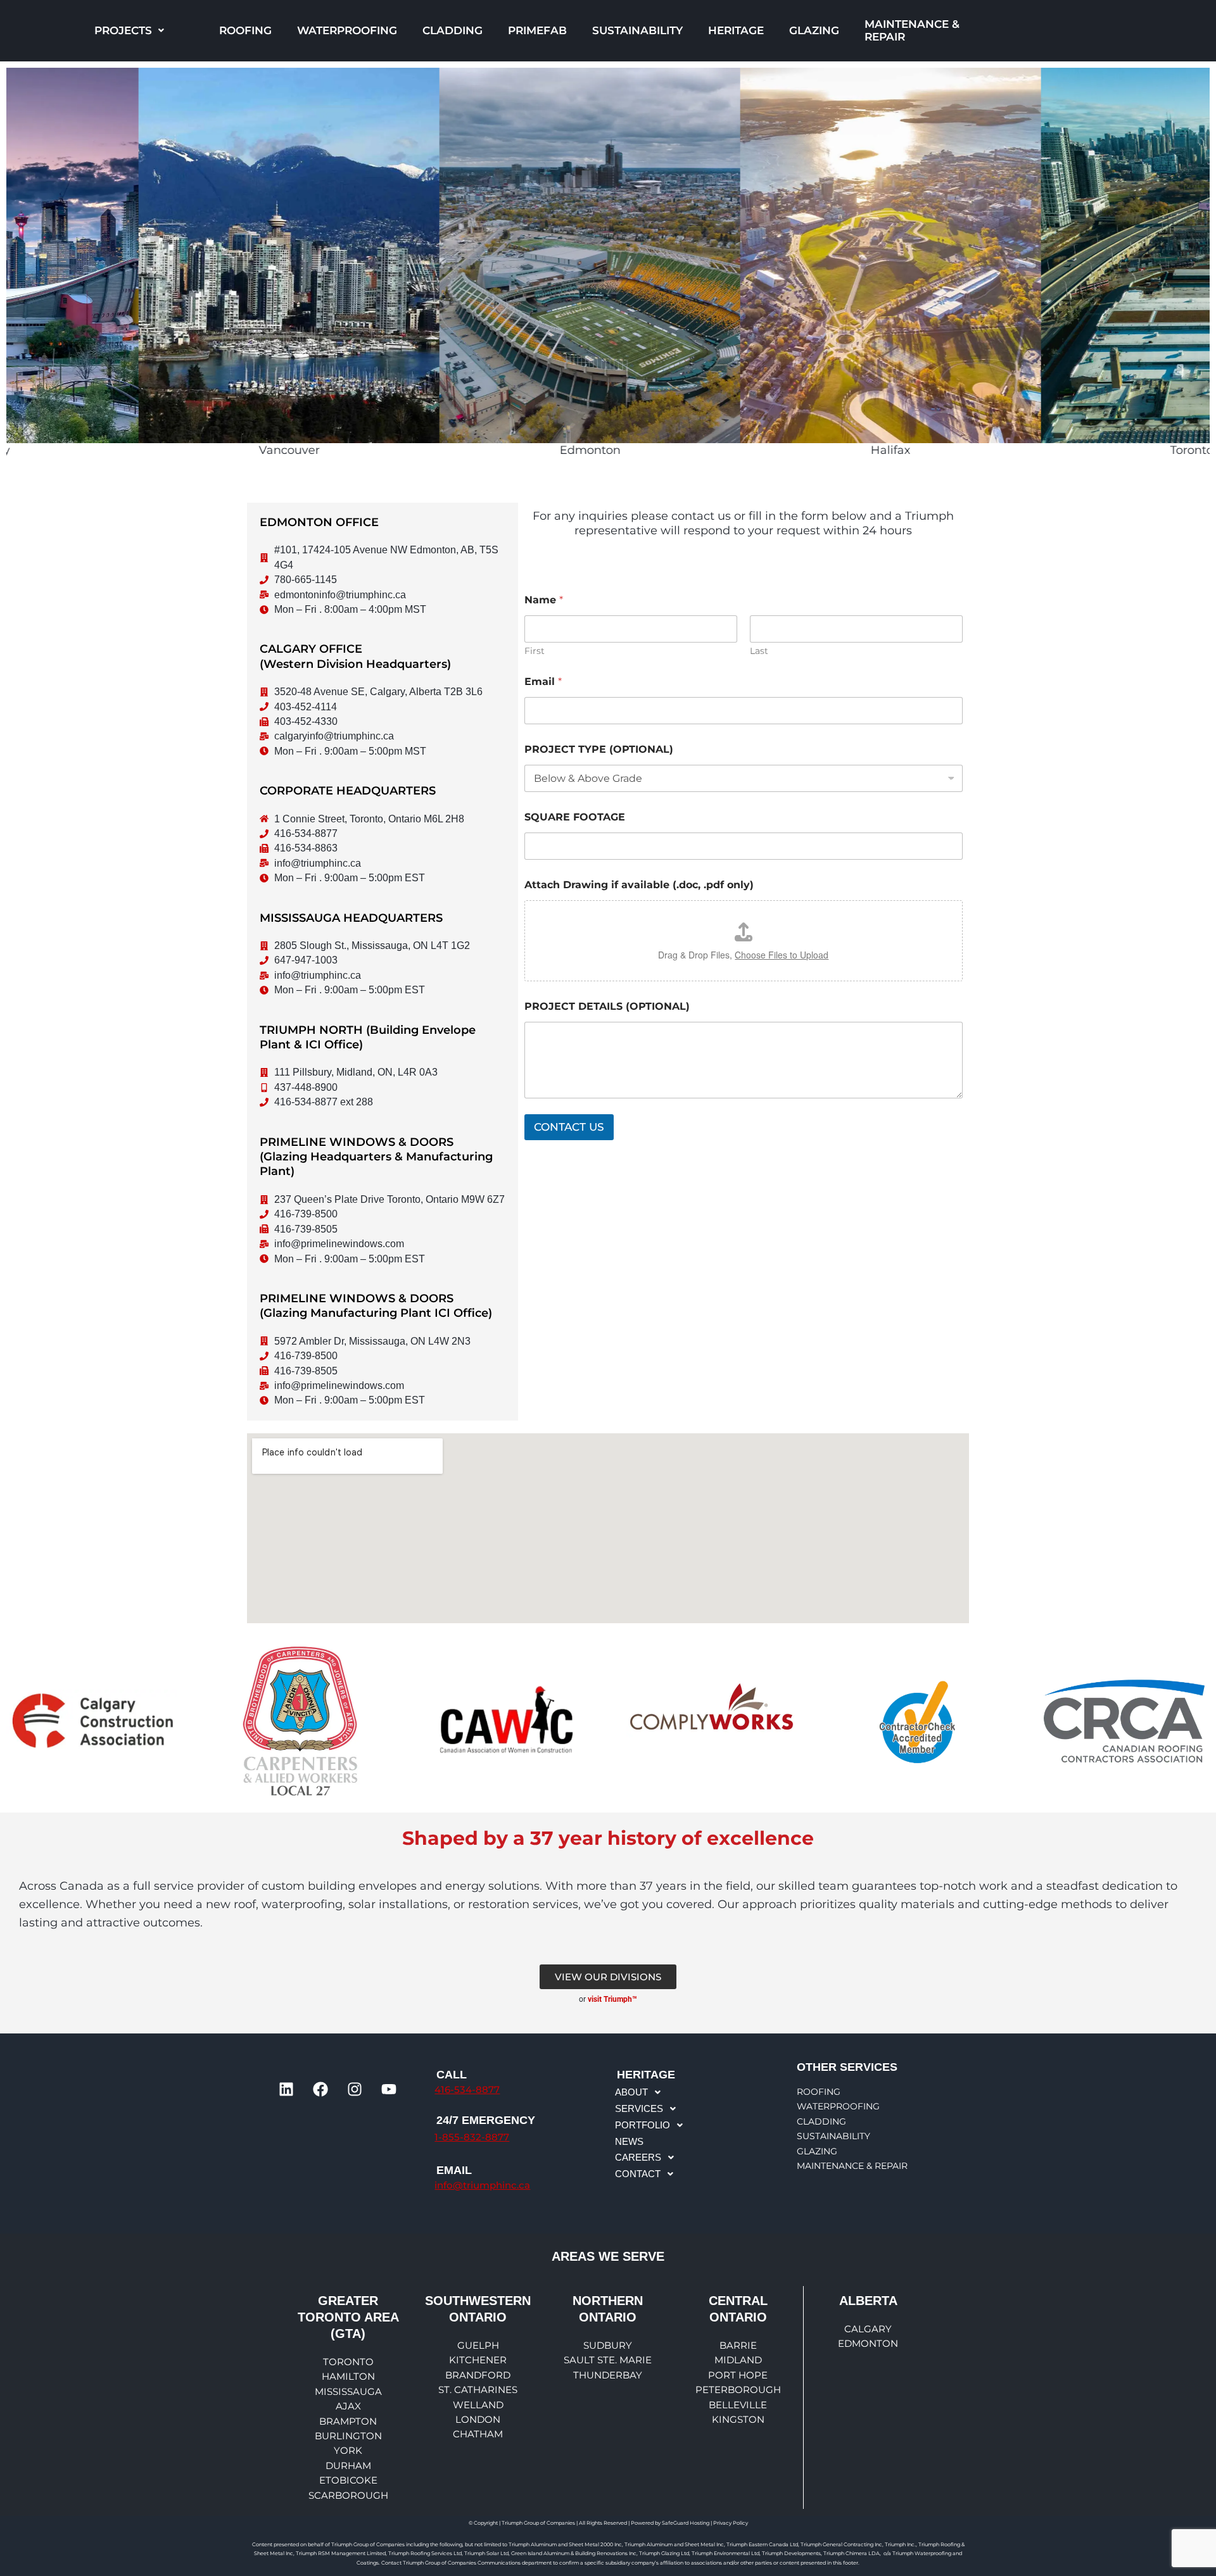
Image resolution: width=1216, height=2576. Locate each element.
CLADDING (453, 30)
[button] (129, 31)
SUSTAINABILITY (637, 30)
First (535, 651)
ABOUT (631, 2092)
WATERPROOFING (347, 30)
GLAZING (814, 30)
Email (543, 682)
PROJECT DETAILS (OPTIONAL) (607, 1006)
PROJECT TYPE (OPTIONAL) (599, 749)
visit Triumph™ (612, 1999)
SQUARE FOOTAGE (575, 817)
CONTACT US (569, 1127)
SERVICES (639, 2108)
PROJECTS (123, 30)
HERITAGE (736, 30)
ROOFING (245, 30)
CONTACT (638, 2174)
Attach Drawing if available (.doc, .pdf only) (639, 885)
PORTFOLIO (643, 2125)
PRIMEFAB (537, 30)
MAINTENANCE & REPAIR (912, 30)
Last (759, 651)
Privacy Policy (731, 2523)
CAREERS (638, 2157)
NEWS (629, 2141)
